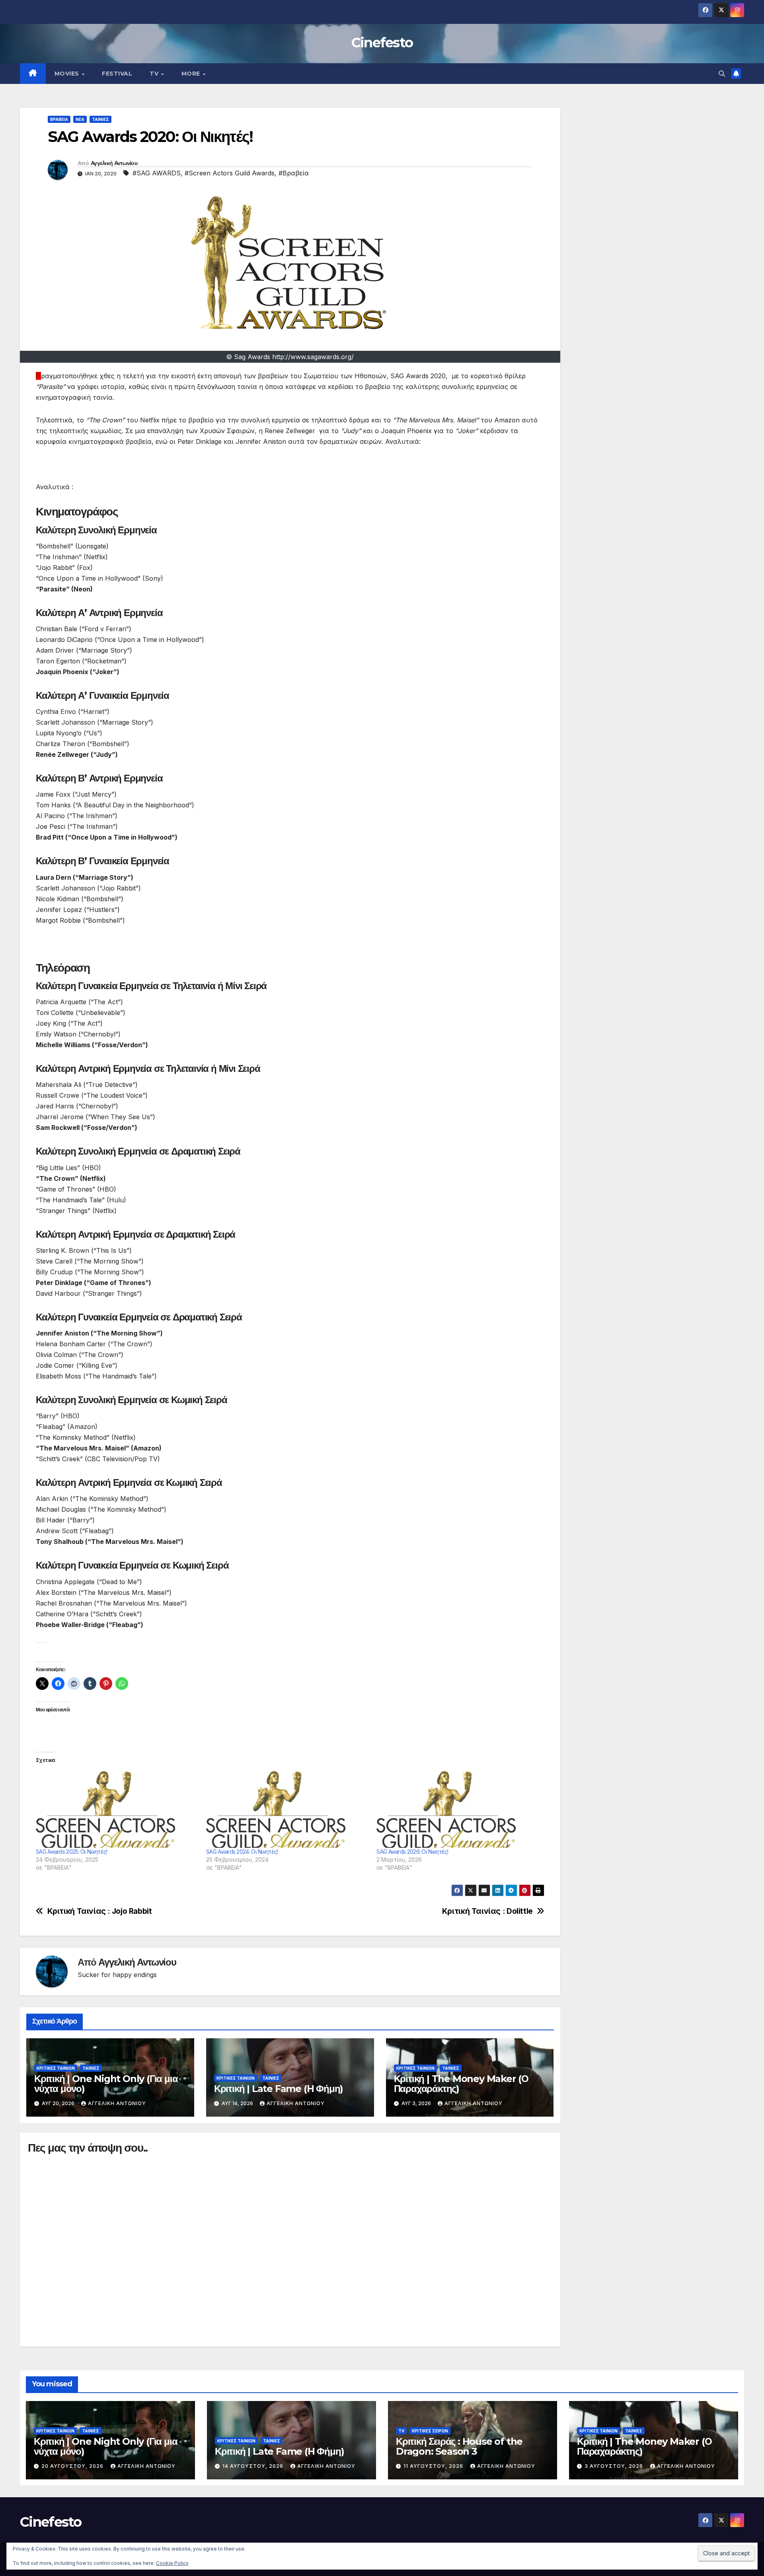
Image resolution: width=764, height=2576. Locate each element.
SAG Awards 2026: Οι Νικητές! (412, 1852)
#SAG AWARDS (157, 173)
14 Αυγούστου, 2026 (254, 2466)
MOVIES (68, 74)
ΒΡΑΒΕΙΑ (59, 119)
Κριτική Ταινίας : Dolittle (487, 1911)
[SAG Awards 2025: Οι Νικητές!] (117, 1808)
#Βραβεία (294, 173)
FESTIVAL (117, 74)
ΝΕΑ (80, 119)
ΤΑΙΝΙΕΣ (100, 119)
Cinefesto (382, 43)
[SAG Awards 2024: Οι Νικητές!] (287, 1808)
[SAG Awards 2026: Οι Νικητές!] (458, 1808)
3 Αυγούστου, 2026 (615, 2466)
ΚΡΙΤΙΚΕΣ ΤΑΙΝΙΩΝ (56, 2068)
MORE (192, 74)
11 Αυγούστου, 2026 (434, 2466)
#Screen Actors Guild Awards (230, 173)
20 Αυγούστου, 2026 (73, 2466)
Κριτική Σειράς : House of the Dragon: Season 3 (459, 2446)
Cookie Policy (172, 2563)
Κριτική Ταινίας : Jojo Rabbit (100, 1911)
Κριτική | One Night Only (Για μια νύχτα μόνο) (106, 2084)
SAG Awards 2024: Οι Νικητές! (242, 1852)
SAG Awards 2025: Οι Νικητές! (71, 1852)
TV (155, 74)
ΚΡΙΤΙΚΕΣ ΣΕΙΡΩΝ (430, 2431)
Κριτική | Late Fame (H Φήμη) (279, 2089)
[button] (722, 74)
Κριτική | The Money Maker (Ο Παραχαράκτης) (461, 2084)
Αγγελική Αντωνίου (114, 163)
